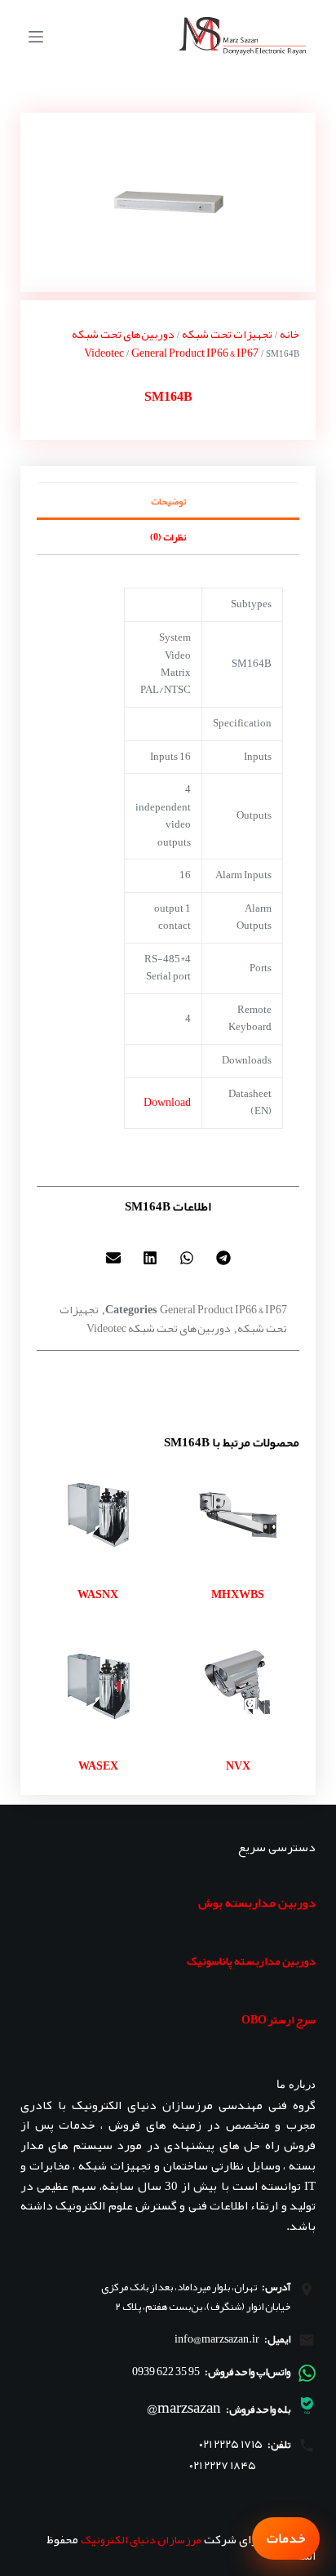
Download (167, 1102)
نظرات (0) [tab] (168, 537)
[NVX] (238, 1686)
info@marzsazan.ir (217, 2338)
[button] (223, 1257)
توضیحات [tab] (168, 501)
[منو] (36, 37)
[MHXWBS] (238, 1515)
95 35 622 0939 (166, 2371)
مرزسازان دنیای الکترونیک (141, 2539)
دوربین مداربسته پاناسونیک (251, 1961)
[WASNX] (98, 1515)
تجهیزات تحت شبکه (227, 334)
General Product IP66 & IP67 (195, 353)
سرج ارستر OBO (279, 2019)
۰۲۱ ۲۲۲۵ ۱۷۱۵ (231, 2444)
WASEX (98, 1765)
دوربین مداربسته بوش (257, 1903)
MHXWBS (238, 1594)
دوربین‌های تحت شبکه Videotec (123, 343)
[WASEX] (98, 1686)
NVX (238, 1765)
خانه (290, 334)
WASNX (98, 1594)
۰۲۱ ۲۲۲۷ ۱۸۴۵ (223, 2465)
